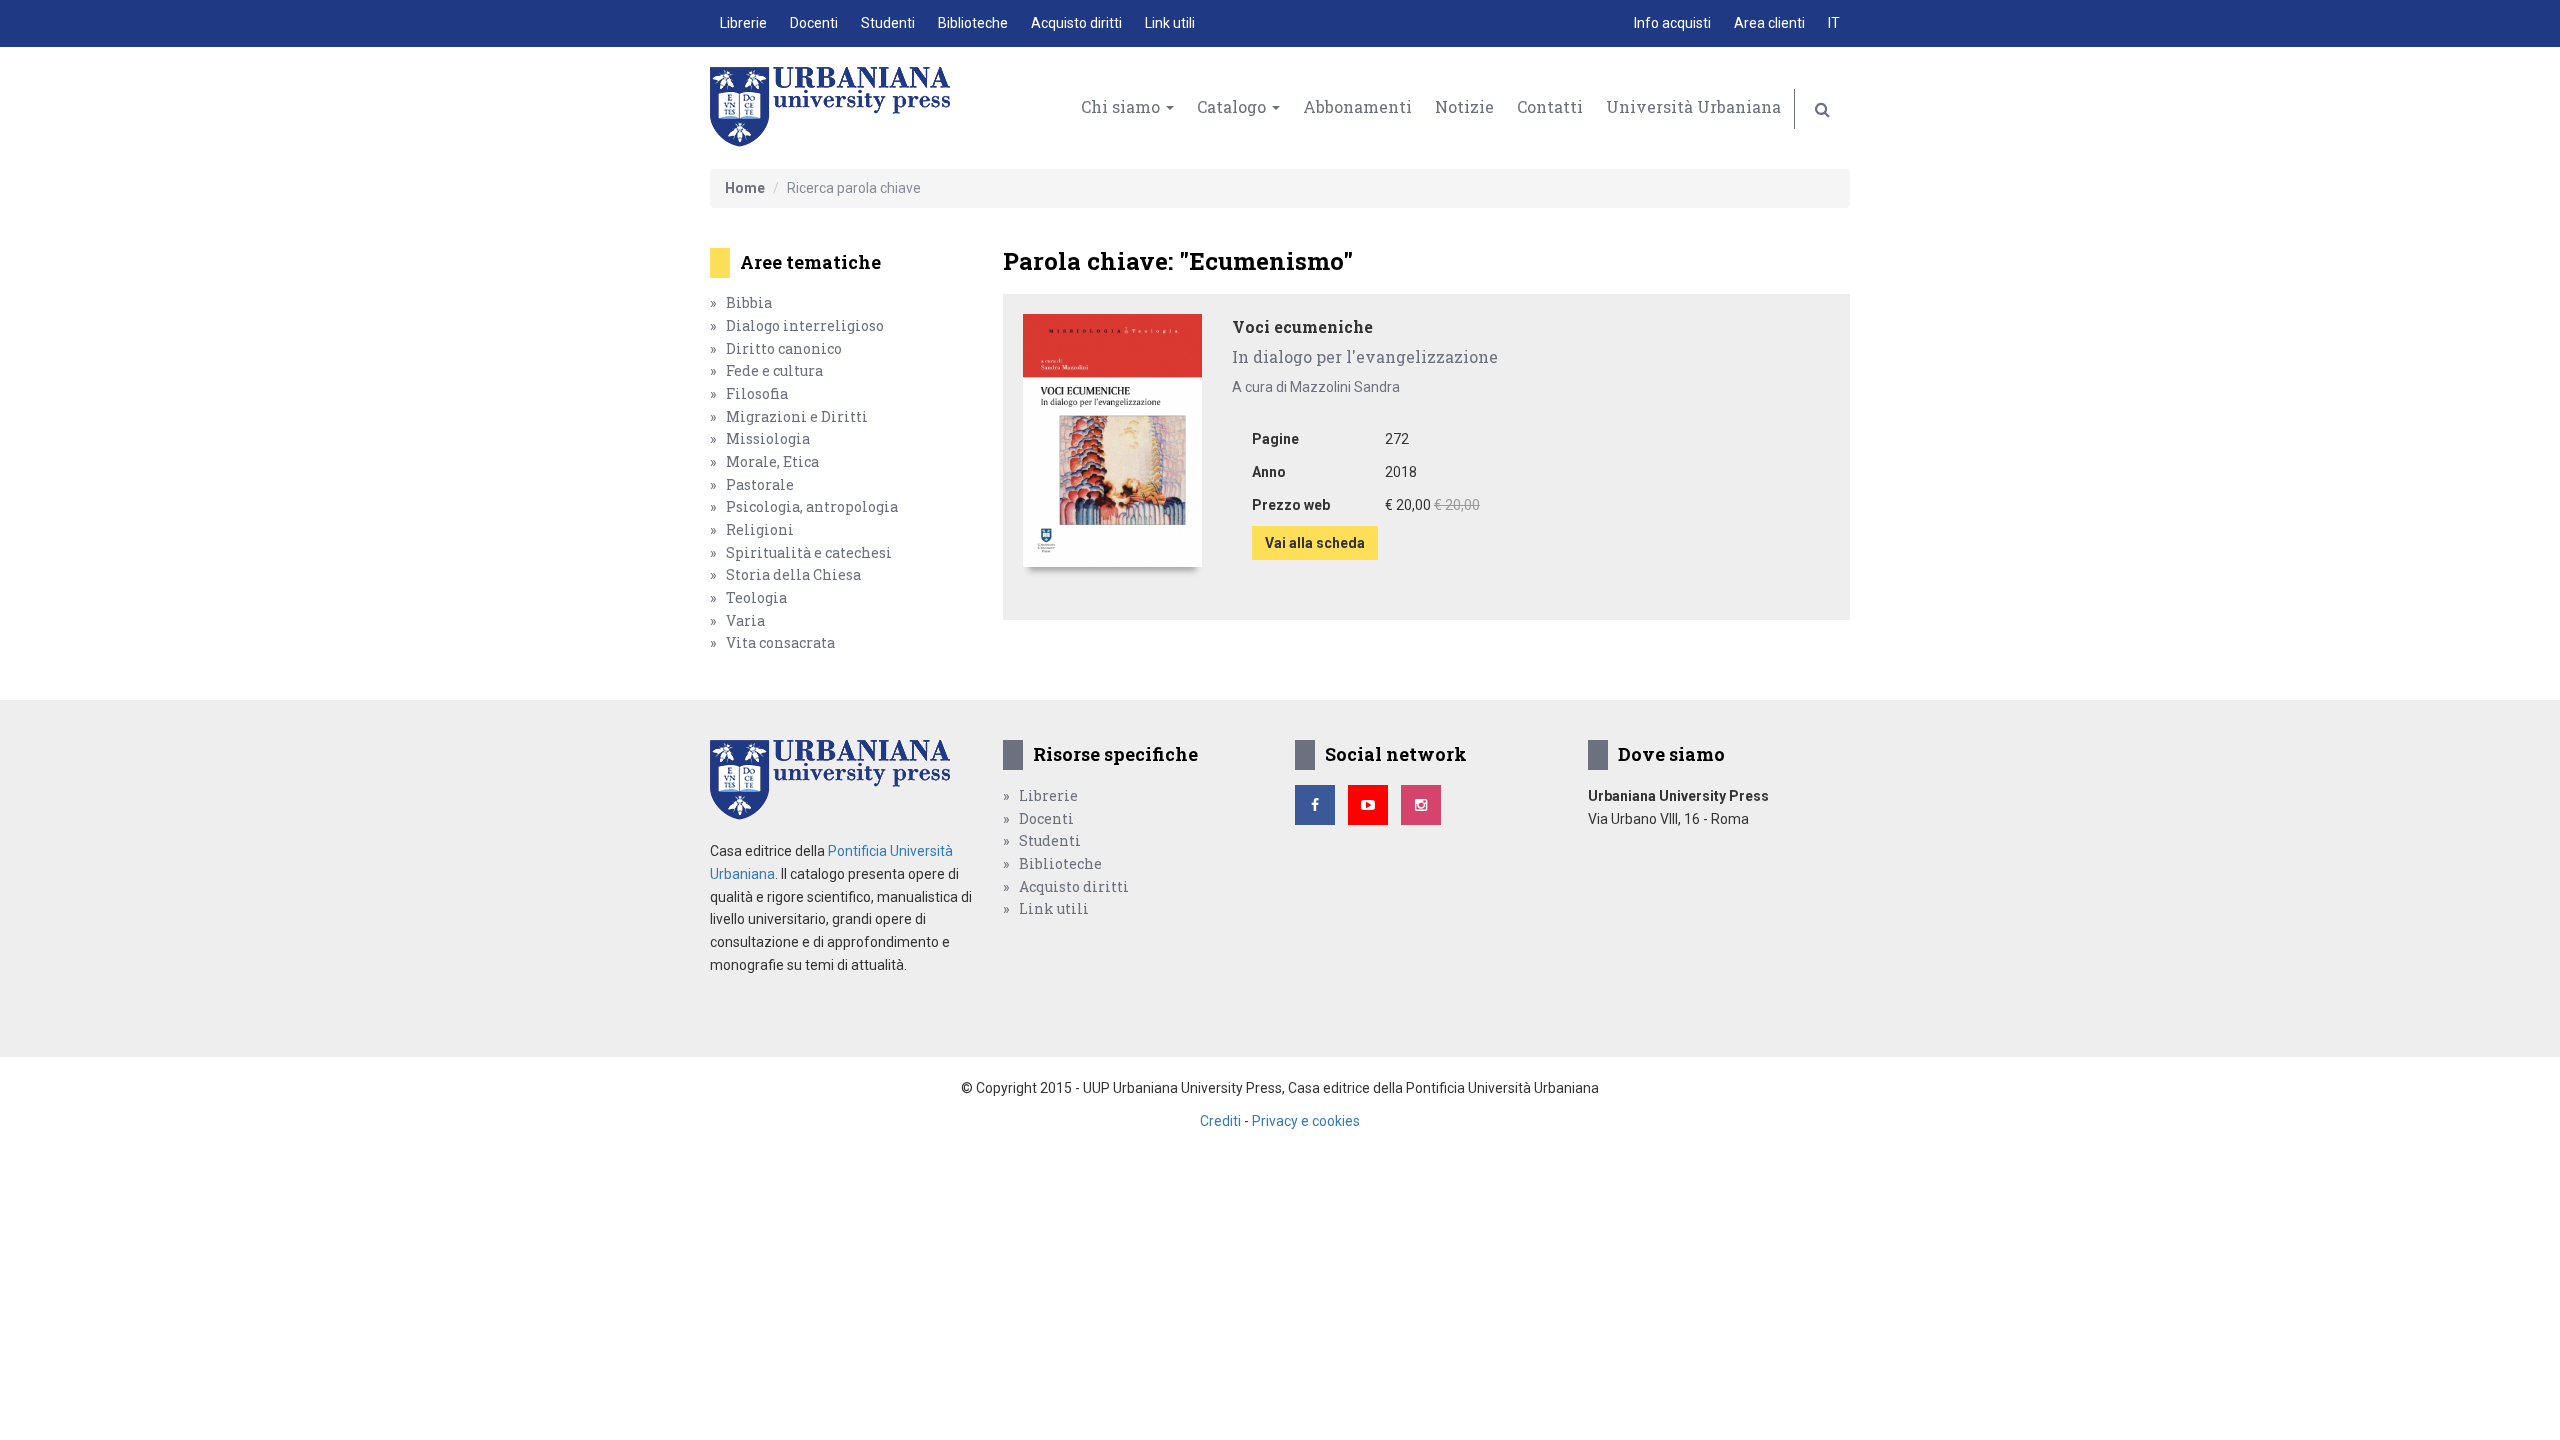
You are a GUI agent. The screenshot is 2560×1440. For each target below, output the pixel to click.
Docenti (814, 23)
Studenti (888, 23)
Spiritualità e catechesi (809, 552)
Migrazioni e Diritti (797, 416)
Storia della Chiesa (793, 574)
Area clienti (1769, 23)
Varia (745, 620)
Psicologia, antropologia (812, 506)
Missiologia (768, 438)
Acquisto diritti (1076, 23)
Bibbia (749, 302)
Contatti (1550, 106)
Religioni (760, 529)
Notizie (1464, 106)
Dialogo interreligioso (805, 325)
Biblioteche (973, 23)
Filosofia (757, 393)
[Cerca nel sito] (1822, 109)
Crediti (1220, 1121)
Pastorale (760, 484)
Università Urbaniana (1693, 106)
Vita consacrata (780, 642)
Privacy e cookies (1306, 1121)
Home (745, 188)
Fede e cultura (774, 370)
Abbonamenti (1357, 106)
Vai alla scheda (1315, 543)
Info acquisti (1672, 23)
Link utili (1170, 23)
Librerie (743, 23)
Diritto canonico (784, 348)
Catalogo (1233, 106)
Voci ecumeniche (1302, 326)
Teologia (756, 597)
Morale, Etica (772, 461)
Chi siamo (1122, 106)
